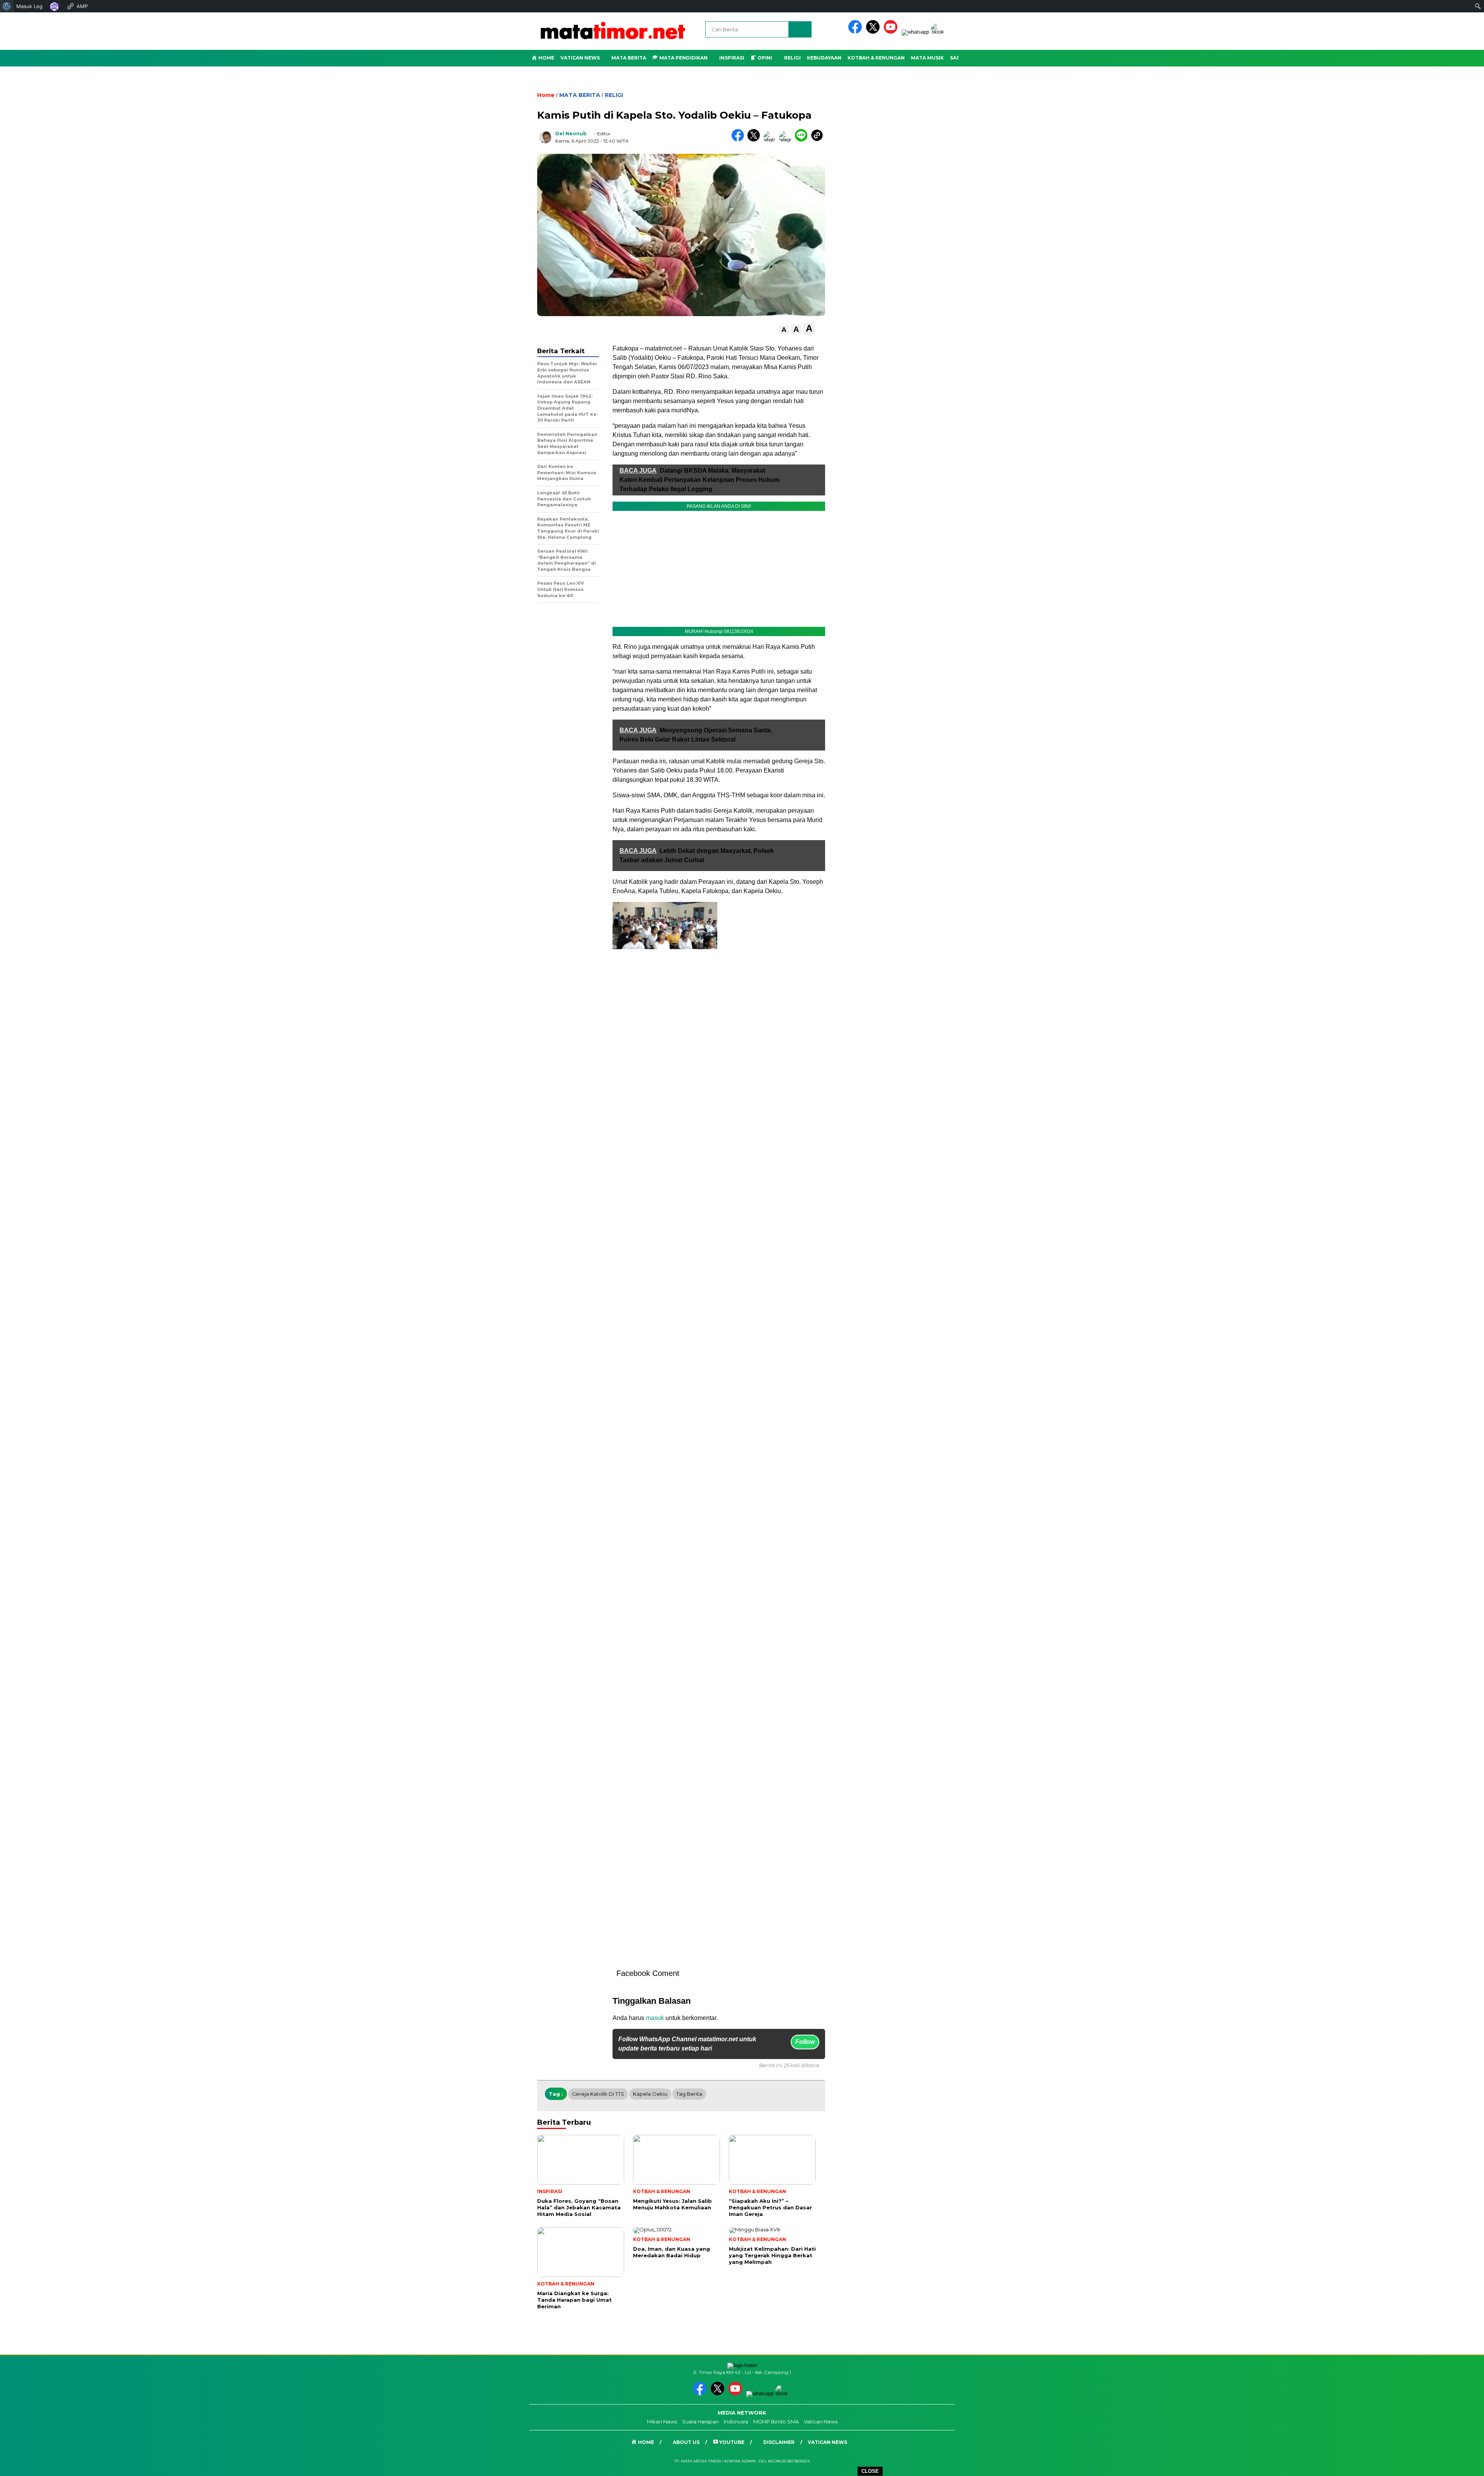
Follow (805, 2042)
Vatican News (580, 58)
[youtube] (892, 32)
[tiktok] (939, 32)
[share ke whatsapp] (771, 140)
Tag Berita (689, 2094)
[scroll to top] (1433, 2464)
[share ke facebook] (739, 140)
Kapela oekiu (650, 2094)
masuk (655, 2018)
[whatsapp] (915, 32)
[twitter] (874, 32)
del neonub (571, 134)
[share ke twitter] (755, 140)
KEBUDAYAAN (824, 58)
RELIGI (614, 95)
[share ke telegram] (787, 140)
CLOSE (870, 2471)
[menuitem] (7, 6)
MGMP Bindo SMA (776, 2422)
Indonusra (736, 2422)
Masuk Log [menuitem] (29, 6)
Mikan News (662, 2422)
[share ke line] (803, 140)
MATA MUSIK (927, 58)
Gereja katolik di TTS (598, 2094)
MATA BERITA (580, 95)
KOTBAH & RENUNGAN (876, 58)
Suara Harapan (700, 2422)
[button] (784, 330)
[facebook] (856, 32)
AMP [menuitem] (82, 6)
